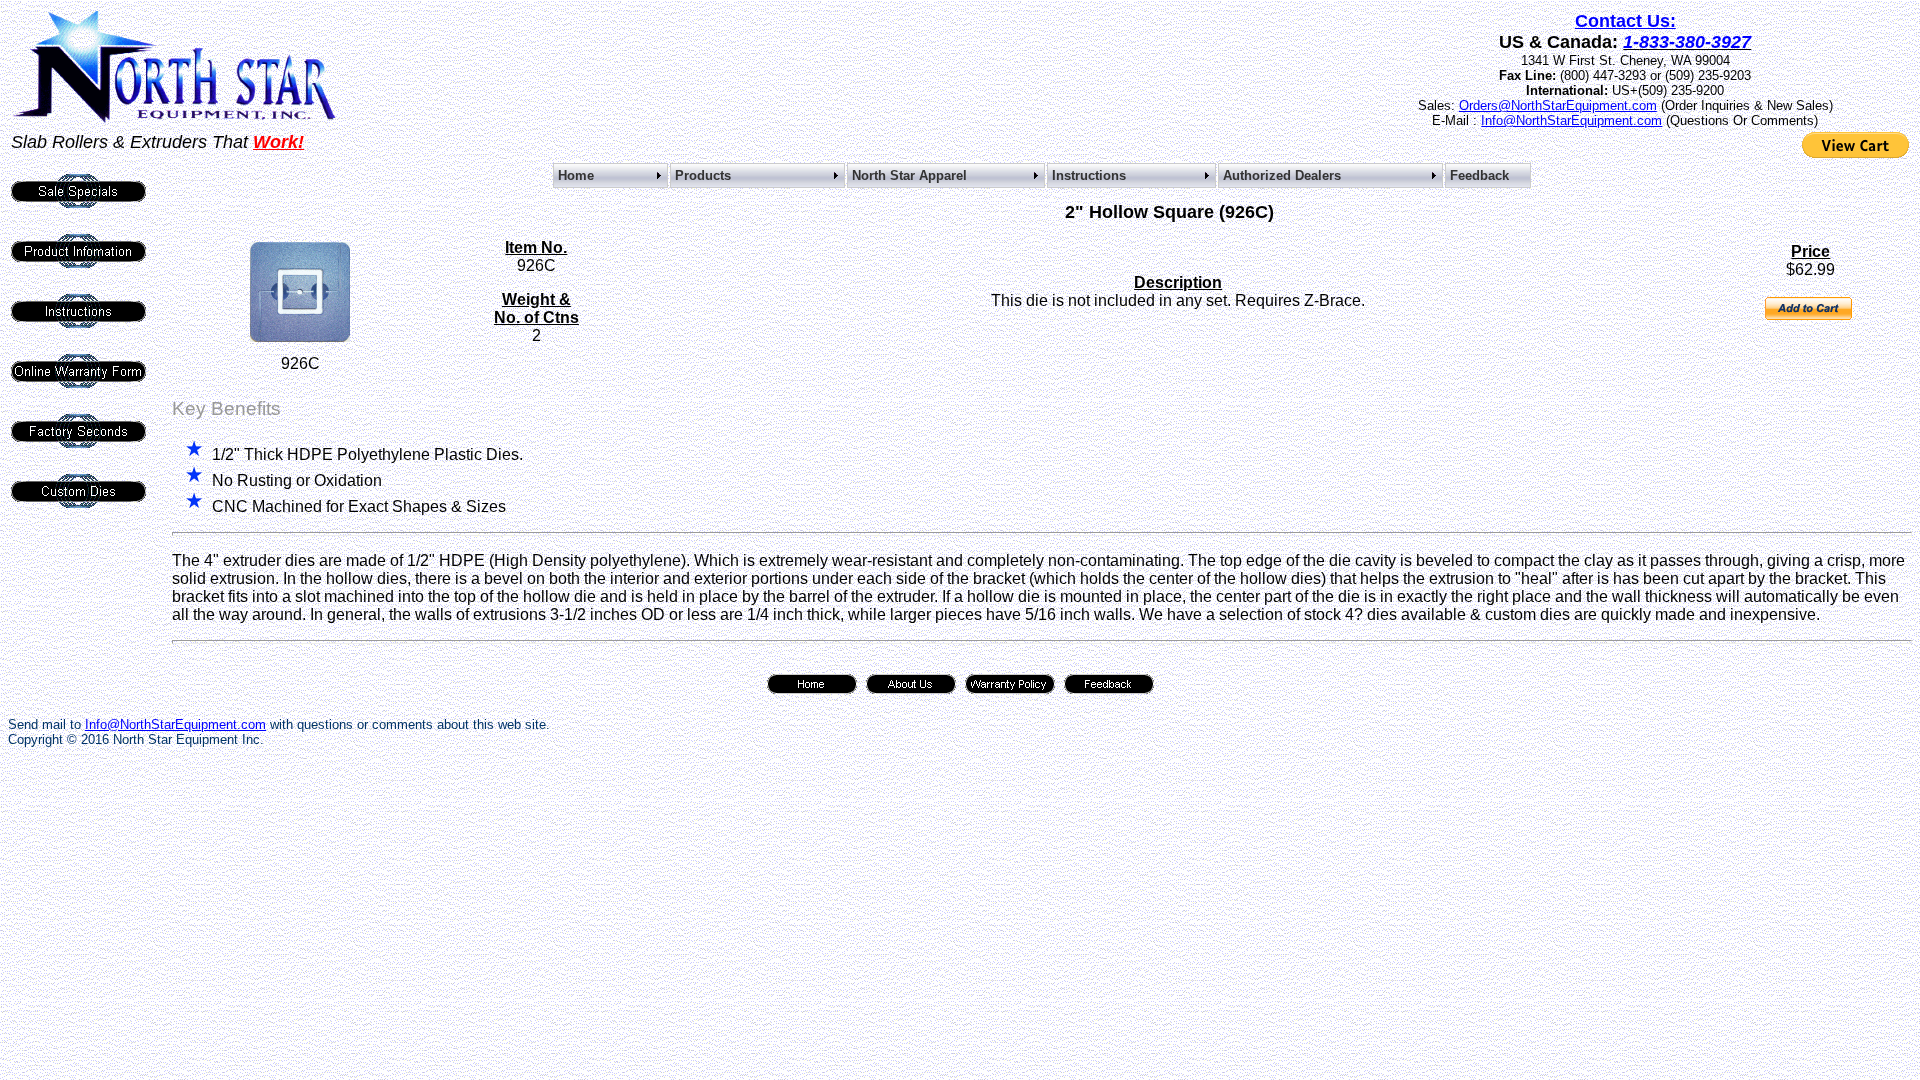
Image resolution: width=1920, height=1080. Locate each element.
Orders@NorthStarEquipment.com (1558, 105)
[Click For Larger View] (300, 336)
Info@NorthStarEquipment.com (1571, 120)
